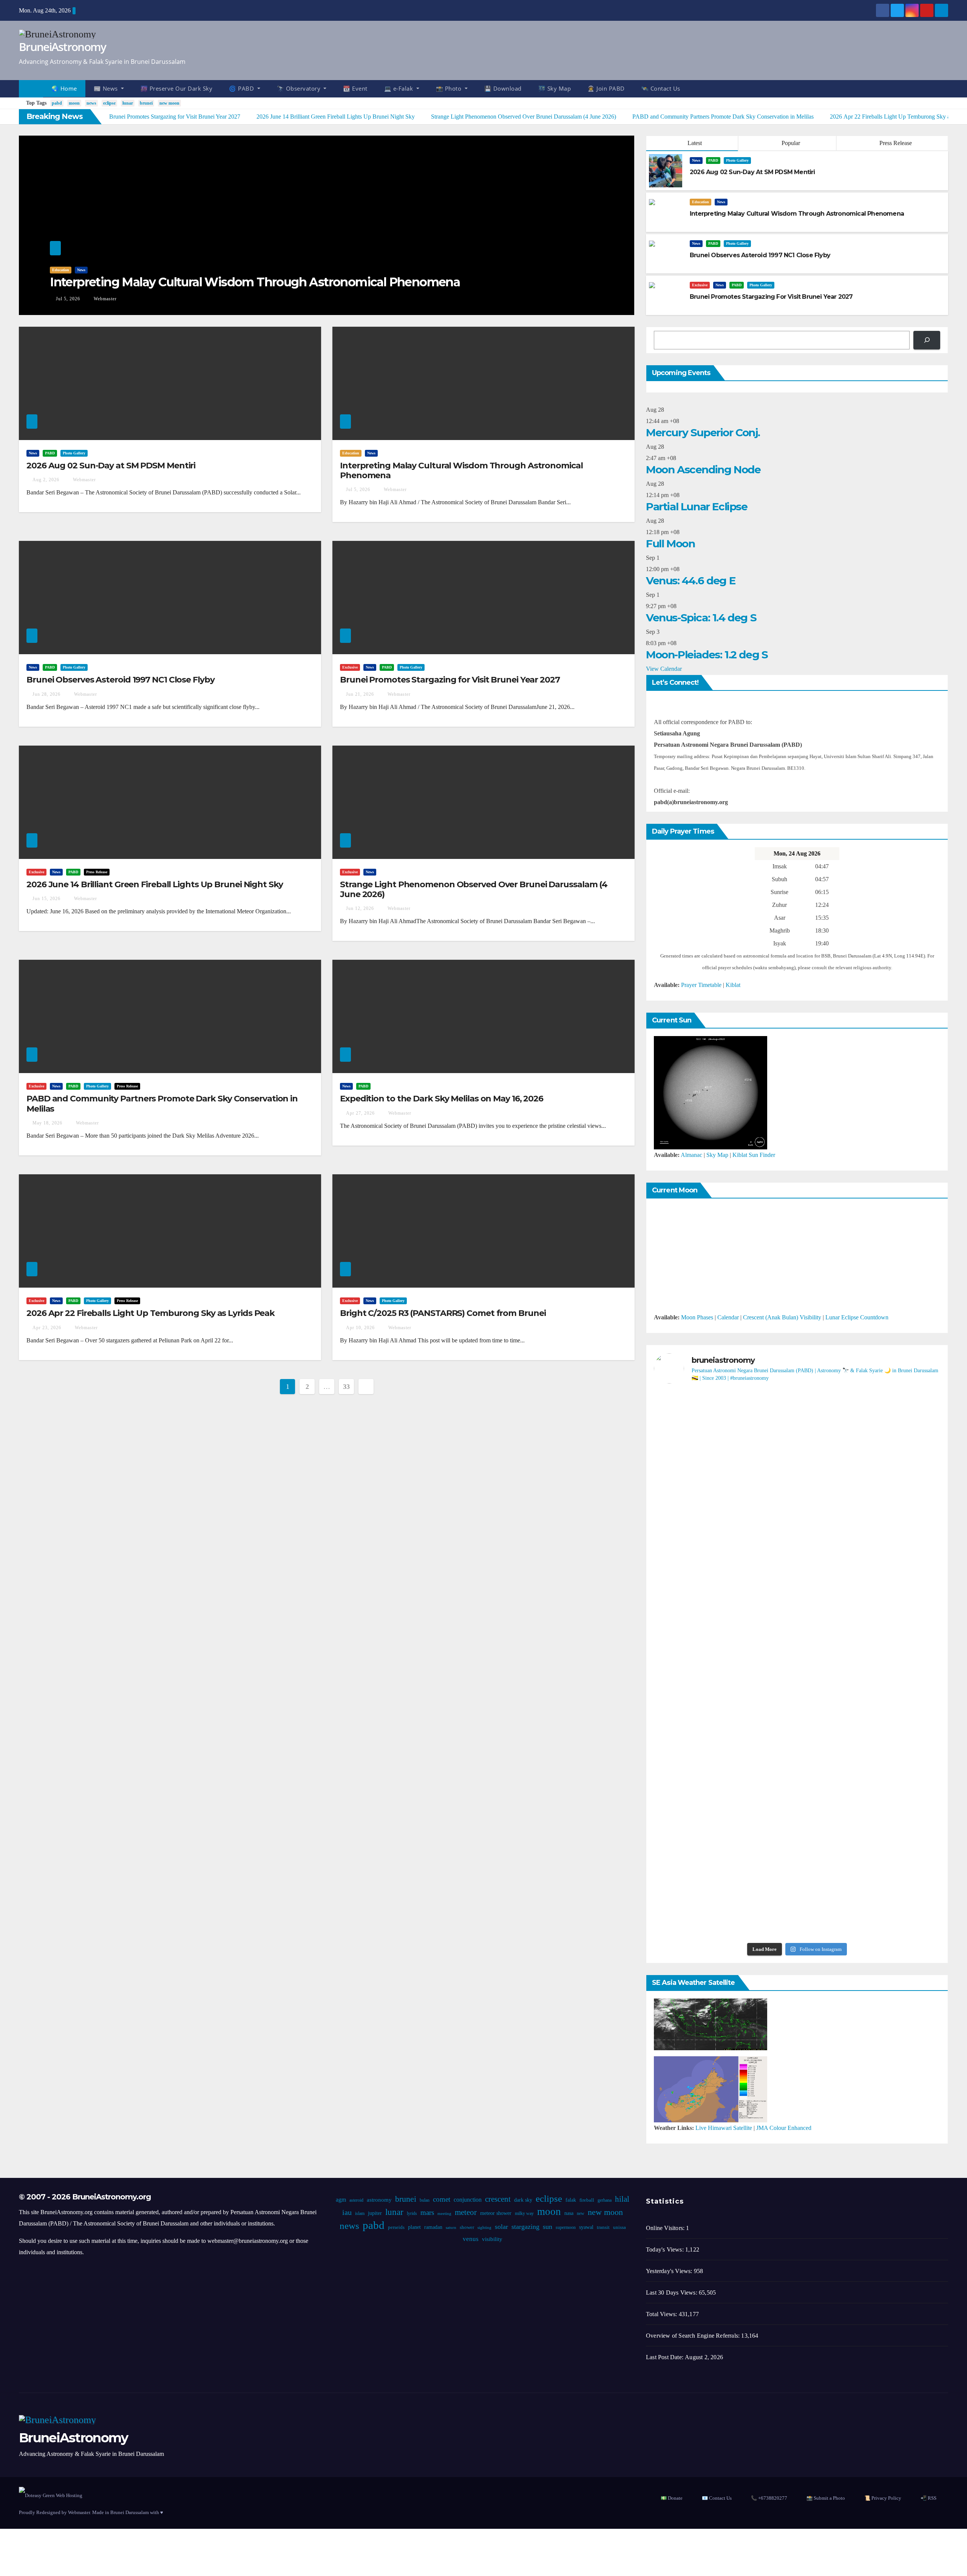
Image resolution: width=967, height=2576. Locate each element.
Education (61, 270)
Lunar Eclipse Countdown (857, 1317)
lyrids (412, 2213)
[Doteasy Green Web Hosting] (51, 2495)
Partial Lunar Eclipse (697, 507)
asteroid (356, 2200)
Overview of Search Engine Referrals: (694, 2336)
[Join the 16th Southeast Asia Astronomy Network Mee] (894, 1723)
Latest (695, 143)
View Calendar (664, 669)
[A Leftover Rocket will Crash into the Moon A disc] (700, 1874)
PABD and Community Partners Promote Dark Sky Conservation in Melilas (162, 1103)
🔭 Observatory (300, 88)
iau (347, 2212)
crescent (498, 2199)
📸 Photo (450, 88)
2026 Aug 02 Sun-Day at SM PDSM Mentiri (111, 466)
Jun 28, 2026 (46, 694)
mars (427, 2212)
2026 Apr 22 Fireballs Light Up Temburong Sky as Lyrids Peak (151, 1313)
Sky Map (717, 1155)
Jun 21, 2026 (360, 694)
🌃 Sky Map (555, 88)
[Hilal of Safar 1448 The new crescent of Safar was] (894, 1880)
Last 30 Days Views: (672, 2293)
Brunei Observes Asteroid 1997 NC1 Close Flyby (120, 680)
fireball (587, 2200)
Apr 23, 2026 (47, 1328)
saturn (451, 2228)
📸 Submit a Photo (826, 2498)
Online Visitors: (666, 2228)
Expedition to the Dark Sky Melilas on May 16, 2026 (442, 1099)
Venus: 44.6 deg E (690, 581)
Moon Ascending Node (703, 469)
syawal (586, 2227)
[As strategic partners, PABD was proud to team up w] (797, 1455)
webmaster (104, 299)
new (581, 2213)
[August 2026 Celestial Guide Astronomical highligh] (797, 1717)
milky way (524, 2213)
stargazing (525, 2227)
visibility (492, 2239)
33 (346, 1387)
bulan (425, 2200)
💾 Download (503, 88)
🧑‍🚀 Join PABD (606, 88)
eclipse (109, 103)
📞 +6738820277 (769, 2498)
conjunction (468, 2200)
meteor (466, 2212)
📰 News (107, 88)
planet (414, 2227)
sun (548, 2227)
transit (603, 2227)
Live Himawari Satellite (724, 2128)
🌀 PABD (242, 88)
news (91, 103)
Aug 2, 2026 (46, 480)
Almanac (691, 1155)
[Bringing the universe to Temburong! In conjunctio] (797, 1589)
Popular (790, 143)
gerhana (605, 2200)
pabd (57, 103)
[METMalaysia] (711, 2089)
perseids (396, 2227)
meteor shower (496, 2213)
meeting (444, 2214)
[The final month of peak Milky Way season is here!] (700, 1606)
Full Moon (670, 544)
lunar (128, 103)
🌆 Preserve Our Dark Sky (177, 88)
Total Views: (662, 2314)
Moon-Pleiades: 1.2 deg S (707, 655)
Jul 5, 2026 (68, 299)
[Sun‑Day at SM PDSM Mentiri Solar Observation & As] (700, 1751)
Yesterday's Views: (670, 2271)
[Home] (31, 89)
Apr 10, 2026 (360, 1328)
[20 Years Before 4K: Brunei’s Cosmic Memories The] (797, 1869)
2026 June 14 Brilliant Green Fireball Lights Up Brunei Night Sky (155, 884)
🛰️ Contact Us (661, 88)
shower (467, 2227)
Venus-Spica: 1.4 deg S (701, 618)
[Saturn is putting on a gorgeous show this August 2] (894, 1600)
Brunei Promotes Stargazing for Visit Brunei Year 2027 (450, 680)
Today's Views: (666, 2249)
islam (360, 2213)
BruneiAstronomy (63, 47)
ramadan (433, 2227)
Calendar (728, 1317)
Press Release (895, 143)
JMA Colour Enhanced (784, 2128)
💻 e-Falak (399, 88)
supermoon (566, 2227)
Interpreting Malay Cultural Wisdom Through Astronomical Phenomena (255, 282)
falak (571, 2200)
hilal (622, 2199)
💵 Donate (672, 2498)
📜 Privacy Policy (883, 2498)
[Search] (927, 340)
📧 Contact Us (717, 2498)
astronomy (379, 2200)
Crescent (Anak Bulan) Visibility (782, 1317)
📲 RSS (928, 2498)
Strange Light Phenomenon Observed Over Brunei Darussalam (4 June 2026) (474, 889)
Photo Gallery (737, 160)
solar (501, 2227)
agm (341, 2200)
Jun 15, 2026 (46, 899)
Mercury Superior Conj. (703, 432)
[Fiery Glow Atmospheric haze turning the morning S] (894, 1438)
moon (74, 103)
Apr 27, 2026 (360, 1113)
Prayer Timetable (701, 985)
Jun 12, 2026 (360, 908)
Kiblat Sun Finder (754, 1155)
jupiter (375, 2213)
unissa (619, 2227)
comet (442, 2199)
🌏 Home (64, 88)
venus (471, 2239)
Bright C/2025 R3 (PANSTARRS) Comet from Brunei (443, 1313)
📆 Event (355, 88)
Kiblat (733, 985)
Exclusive (700, 285)
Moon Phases (697, 1317)
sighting (484, 2228)
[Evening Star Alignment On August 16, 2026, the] (700, 1461)
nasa (569, 2213)
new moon (169, 103)
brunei (146, 103)
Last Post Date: (665, 2357)
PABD (713, 160)
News (81, 270)
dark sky (523, 2200)
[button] (946, 89)
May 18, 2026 (47, 1123)
